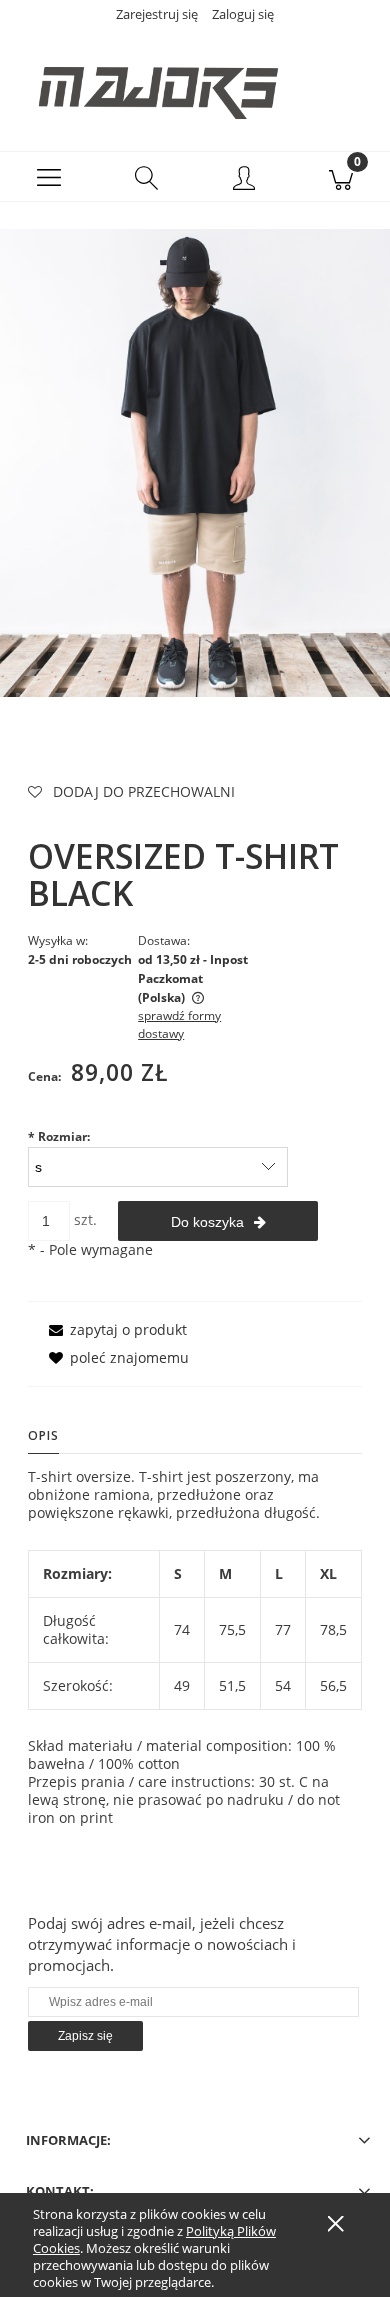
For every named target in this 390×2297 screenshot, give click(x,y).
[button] (49, 177)
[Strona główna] (195, 82)
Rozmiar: (59, 1136)
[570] (195, 461)
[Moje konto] (244, 180)
